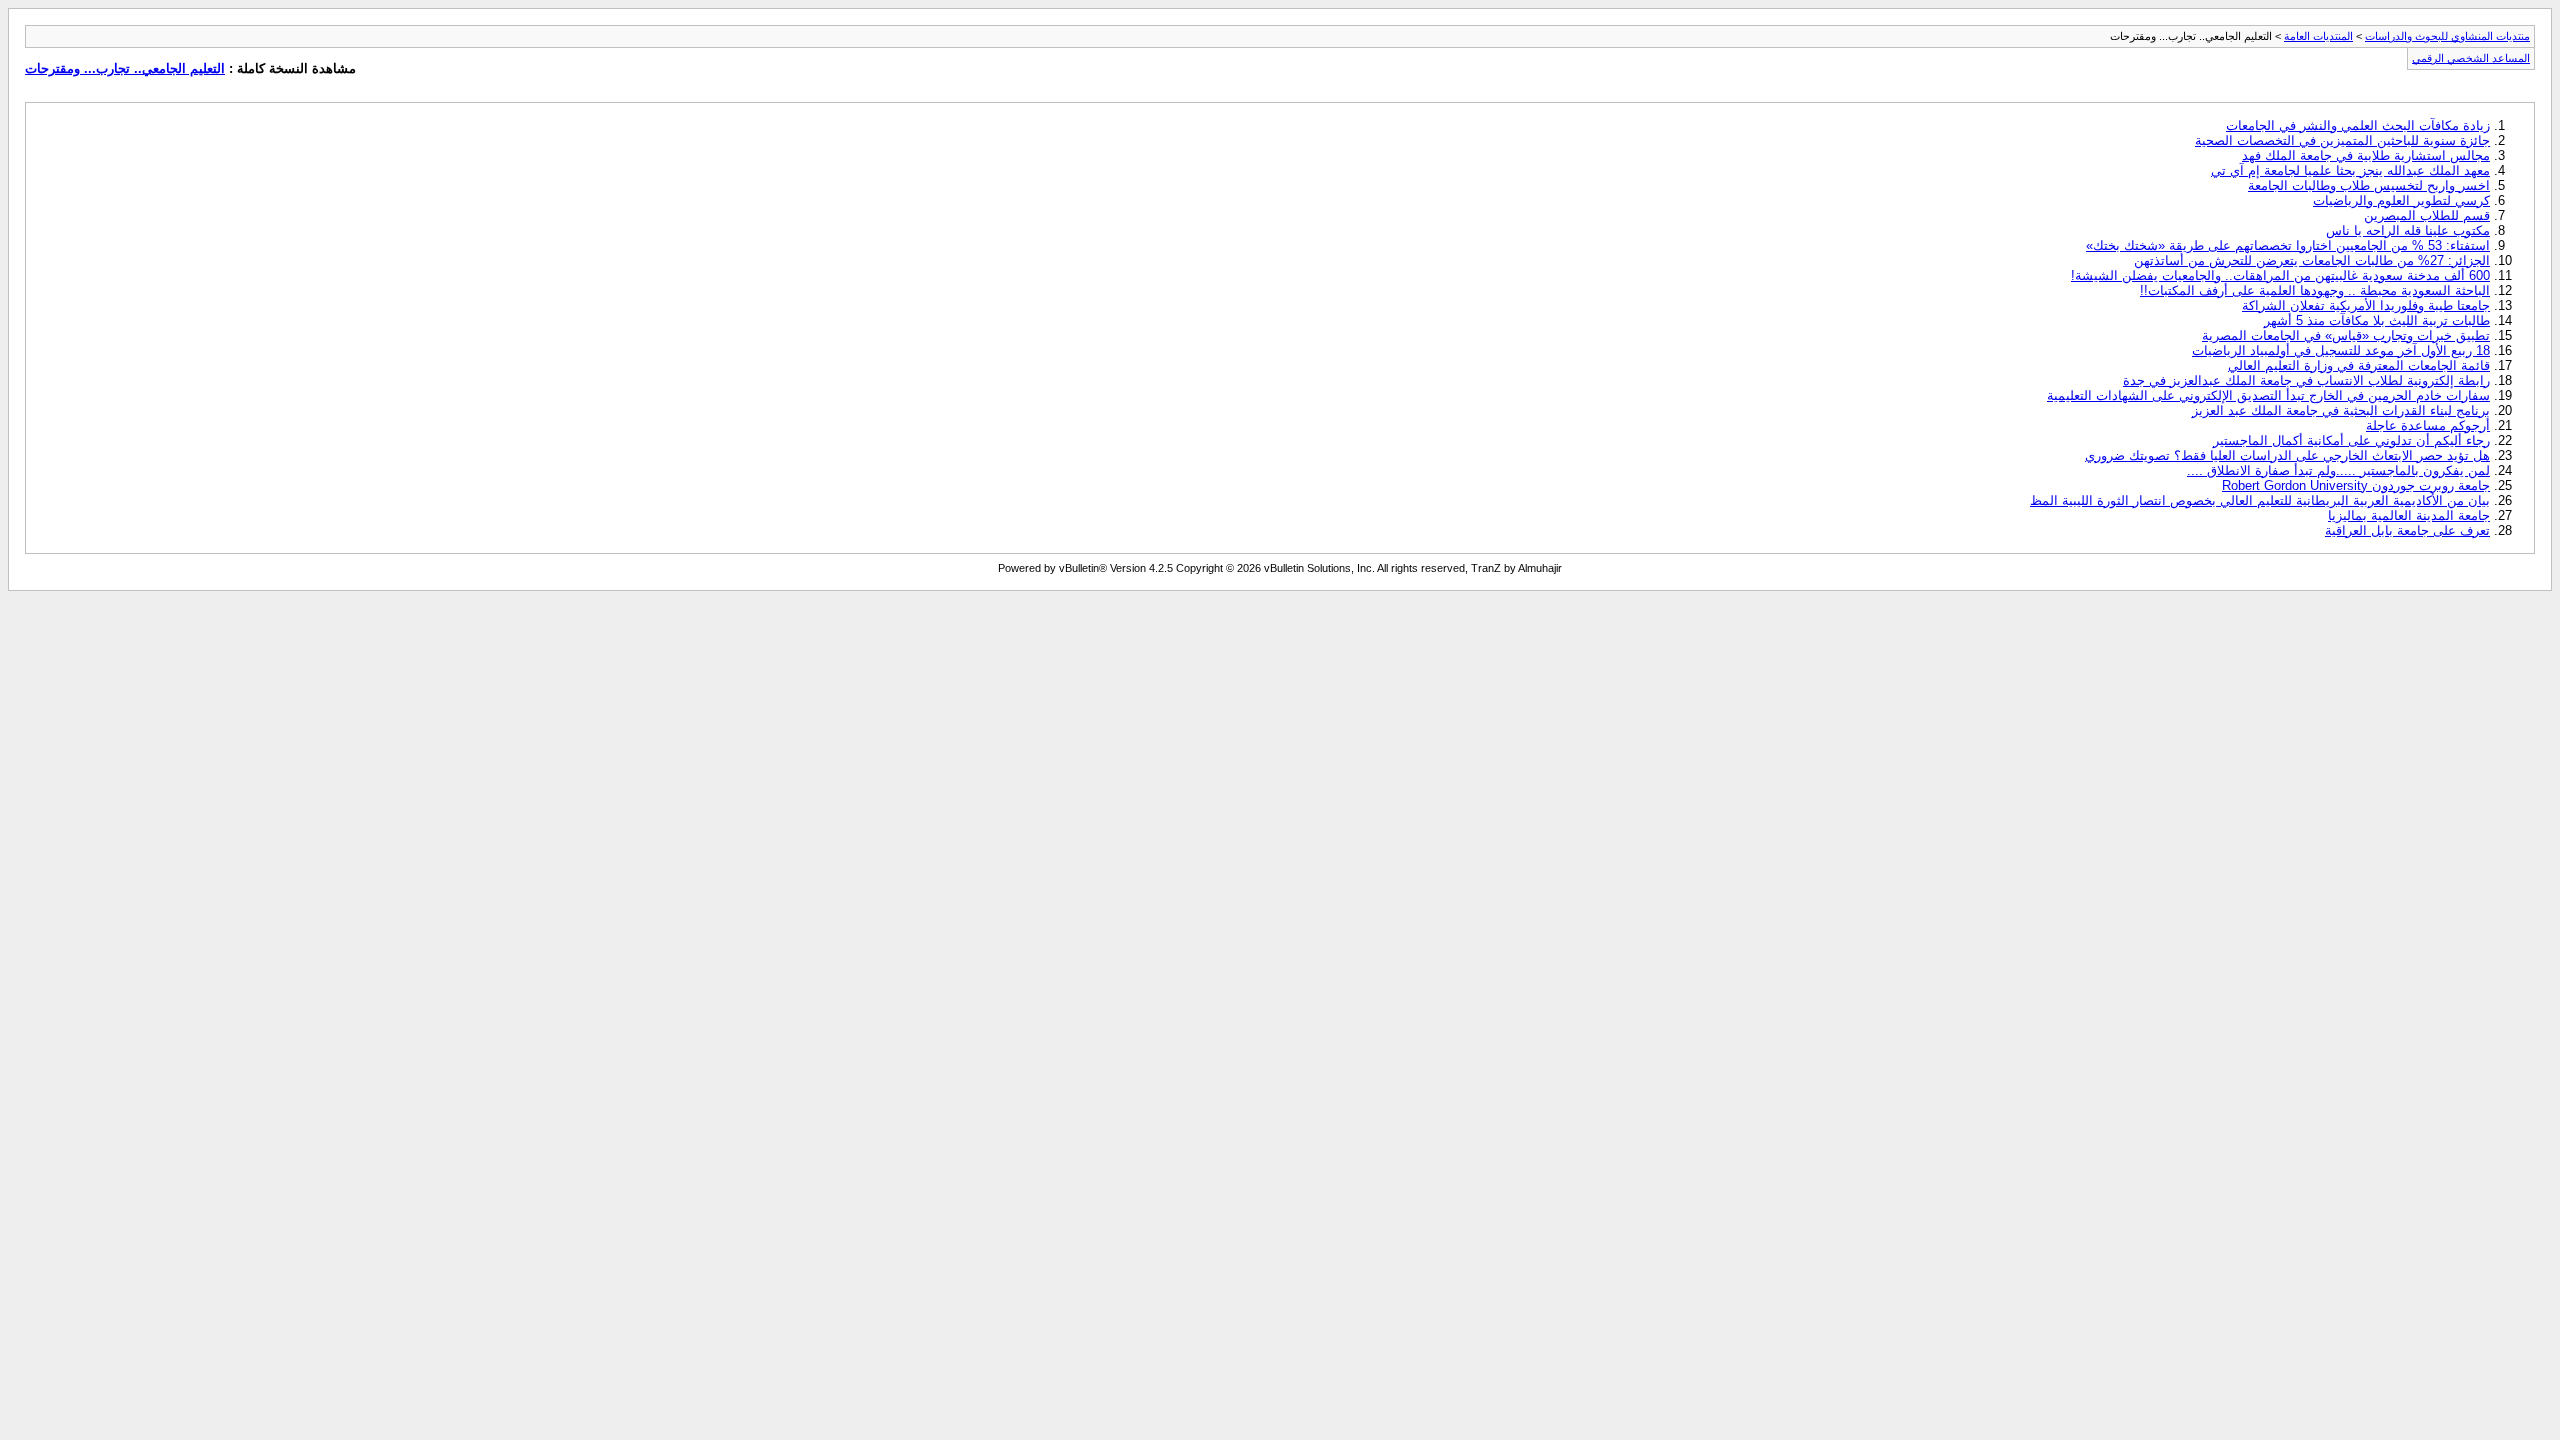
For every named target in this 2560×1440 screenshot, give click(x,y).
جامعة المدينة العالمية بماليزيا (2409, 515)
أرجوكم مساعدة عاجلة (2428, 425)
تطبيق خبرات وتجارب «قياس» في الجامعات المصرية (2346, 335)
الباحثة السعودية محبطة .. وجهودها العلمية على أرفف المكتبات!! (2315, 290)
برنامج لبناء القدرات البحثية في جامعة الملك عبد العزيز (2341, 410)
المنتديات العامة (2318, 36)
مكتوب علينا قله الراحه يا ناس (2408, 230)
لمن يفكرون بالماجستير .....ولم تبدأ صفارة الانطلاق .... (2338, 470)
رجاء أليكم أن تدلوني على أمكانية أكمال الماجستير (2351, 440)
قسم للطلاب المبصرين (2427, 215)
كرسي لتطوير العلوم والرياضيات (2401, 200)
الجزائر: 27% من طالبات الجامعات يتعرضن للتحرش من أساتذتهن (2312, 260)
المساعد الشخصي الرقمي (2471, 58)
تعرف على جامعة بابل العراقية (2407, 530)
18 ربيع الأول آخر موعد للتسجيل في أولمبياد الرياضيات (2341, 350)
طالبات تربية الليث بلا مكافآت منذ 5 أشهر (2377, 320)
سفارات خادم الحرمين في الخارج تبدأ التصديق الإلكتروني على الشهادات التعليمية (2268, 395)
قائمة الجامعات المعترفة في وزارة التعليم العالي (2359, 365)
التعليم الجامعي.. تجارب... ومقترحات (125, 68)
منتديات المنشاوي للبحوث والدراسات (2447, 36)
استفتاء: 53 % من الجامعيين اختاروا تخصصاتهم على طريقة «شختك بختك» (2288, 245)
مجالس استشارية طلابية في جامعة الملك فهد (2366, 155)
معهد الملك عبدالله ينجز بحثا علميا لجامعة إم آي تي (2350, 170)
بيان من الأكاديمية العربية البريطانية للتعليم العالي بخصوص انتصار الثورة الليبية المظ (2260, 500)
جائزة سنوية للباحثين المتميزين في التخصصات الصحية (2342, 140)
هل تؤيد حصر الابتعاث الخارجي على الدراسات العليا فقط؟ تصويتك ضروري (2287, 455)
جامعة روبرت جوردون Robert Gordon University (2356, 485)
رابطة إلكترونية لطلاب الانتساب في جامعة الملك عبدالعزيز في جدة (2306, 380)
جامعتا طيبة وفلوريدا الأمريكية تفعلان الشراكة (2366, 305)
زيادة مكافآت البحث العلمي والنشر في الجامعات (2358, 125)
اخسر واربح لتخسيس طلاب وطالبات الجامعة (2369, 185)
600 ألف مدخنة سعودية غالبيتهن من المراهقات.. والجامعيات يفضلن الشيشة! (2280, 275)
